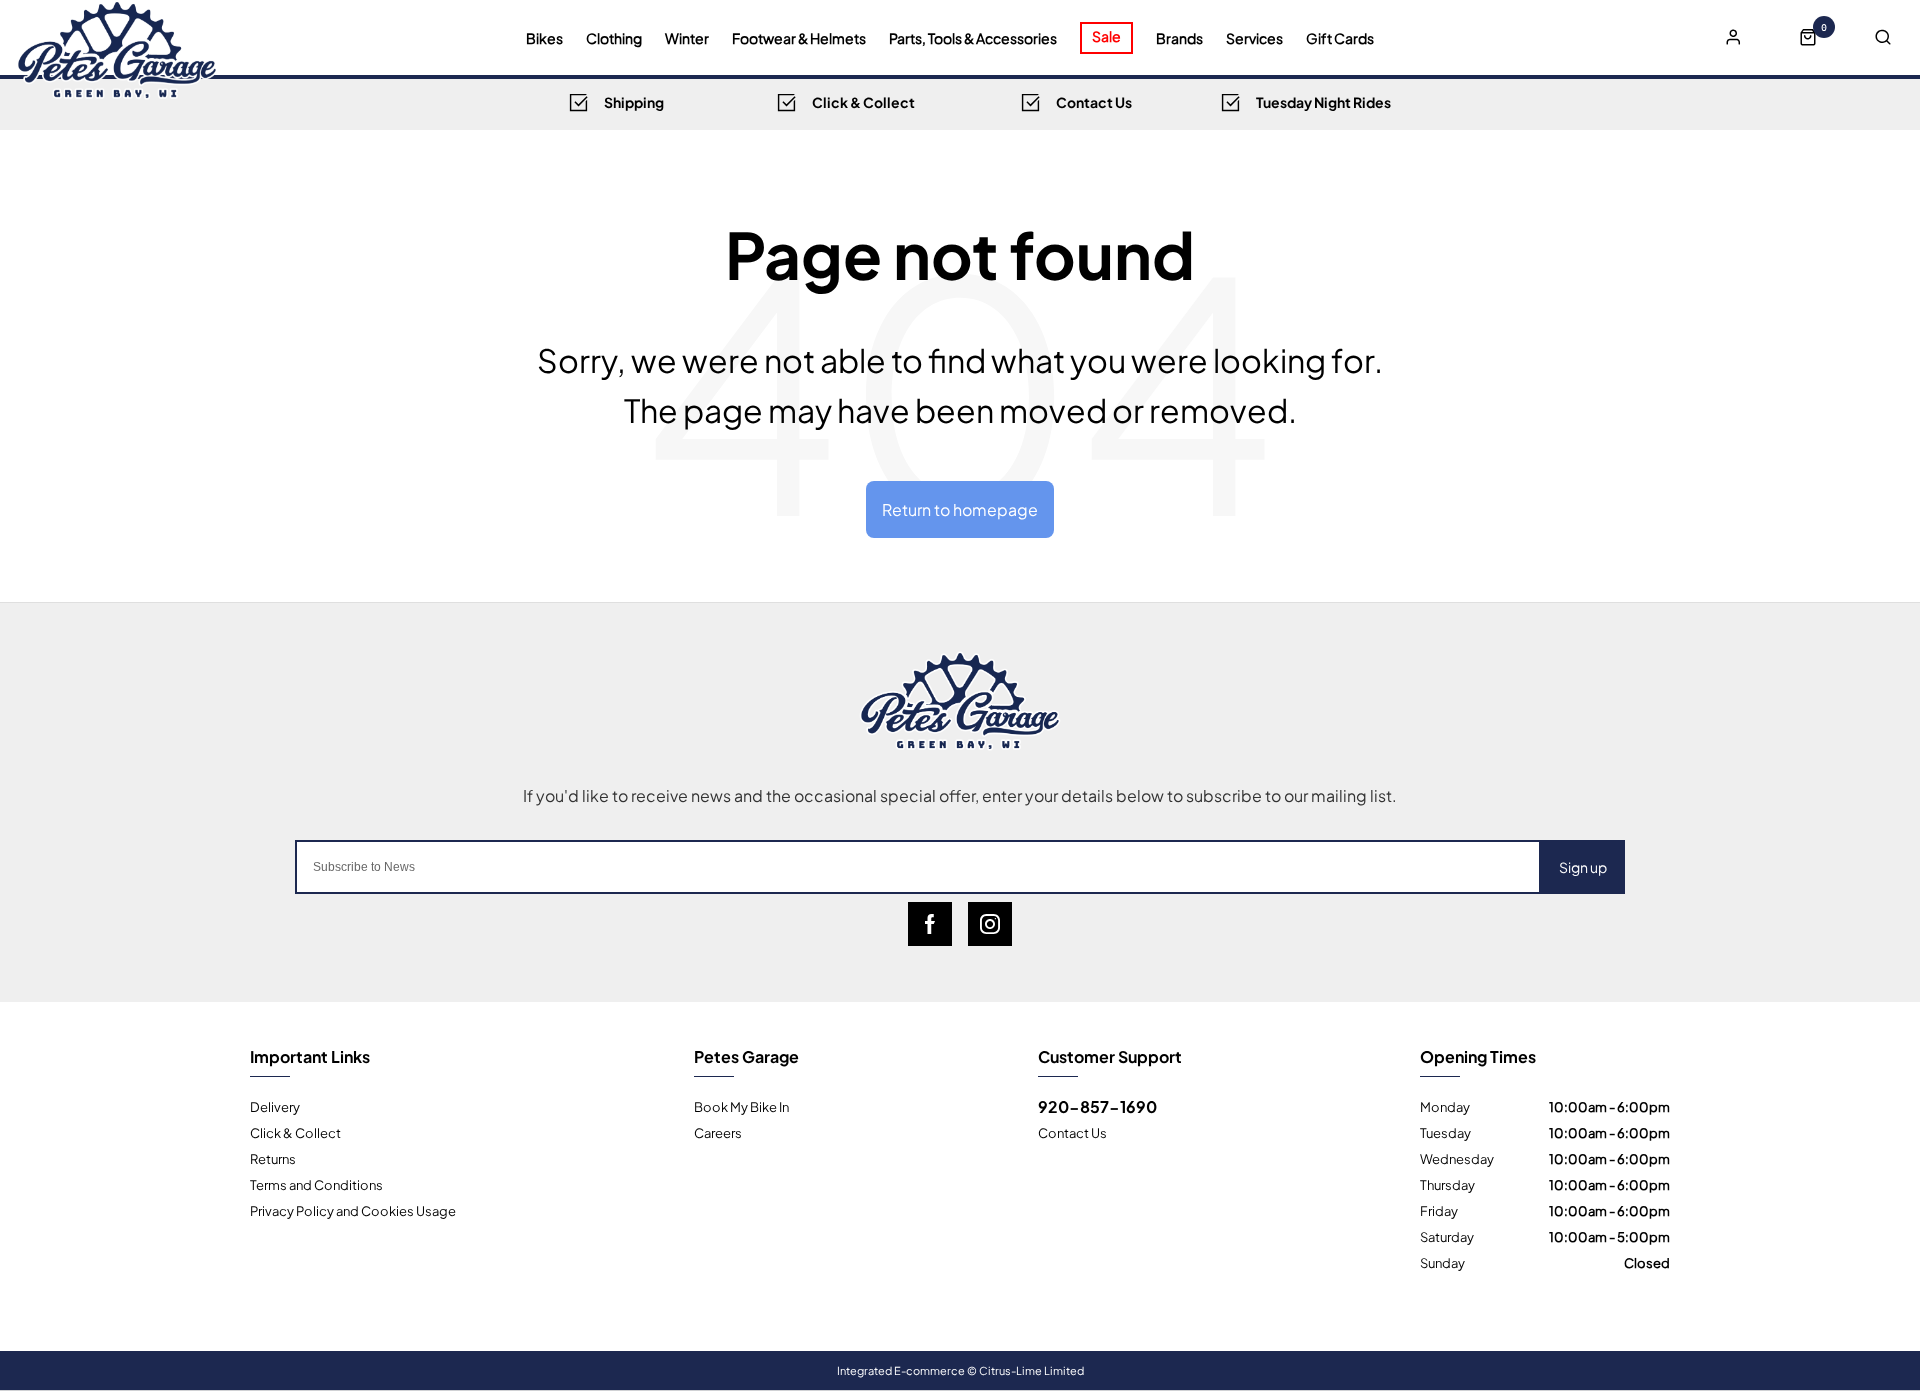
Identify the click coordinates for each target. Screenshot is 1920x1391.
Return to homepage (960, 508)
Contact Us (1072, 1132)
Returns (273, 1158)
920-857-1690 (1097, 1106)
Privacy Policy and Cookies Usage (353, 1210)
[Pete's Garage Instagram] (990, 924)
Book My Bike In (741, 1106)
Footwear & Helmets (799, 38)
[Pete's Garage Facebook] (930, 924)
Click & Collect (295, 1132)
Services (1254, 38)
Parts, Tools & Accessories (973, 38)
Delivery (275, 1106)
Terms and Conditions (316, 1184)
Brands (1179, 38)
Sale (1106, 35)
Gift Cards (1340, 38)
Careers (718, 1132)
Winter (687, 38)
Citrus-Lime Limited (1031, 1370)
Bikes (544, 38)
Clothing (614, 38)
